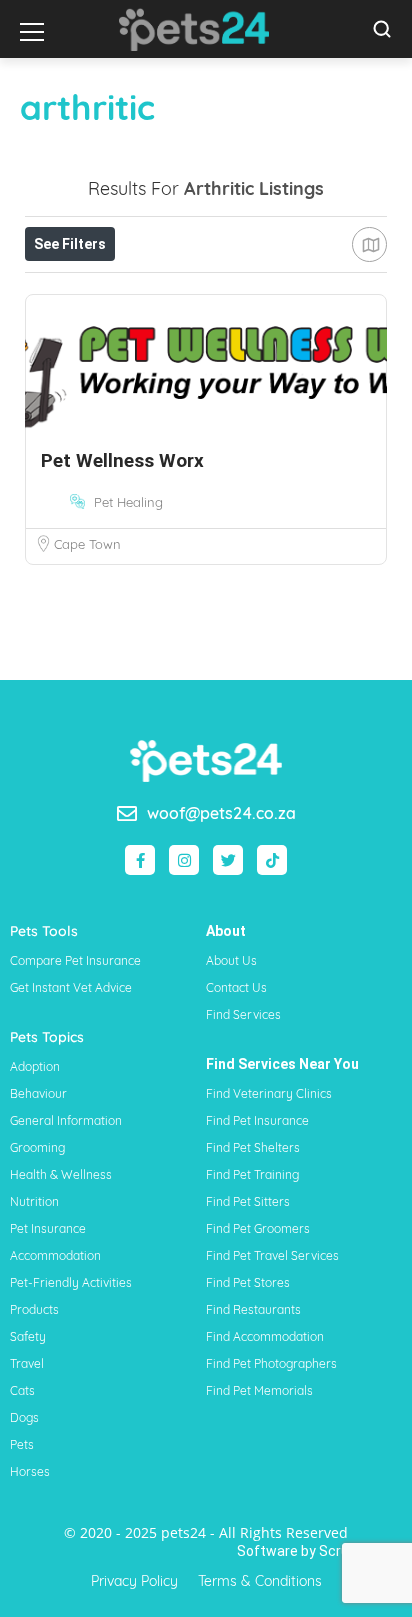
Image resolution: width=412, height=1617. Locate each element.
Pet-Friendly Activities (71, 1282)
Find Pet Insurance (257, 1120)
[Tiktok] (272, 860)
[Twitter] (228, 860)
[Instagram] (184, 860)
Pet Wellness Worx (122, 460)
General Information (66, 1120)
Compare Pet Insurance (75, 960)
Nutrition (34, 1201)
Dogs (24, 1417)
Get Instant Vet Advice (71, 987)
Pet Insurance (48, 1228)
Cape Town (87, 544)
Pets (22, 1444)
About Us (231, 960)
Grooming (37, 1147)
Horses (30, 1471)
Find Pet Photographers (271, 1363)
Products (34, 1309)
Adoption (35, 1066)
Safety (28, 1336)
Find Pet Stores (248, 1282)
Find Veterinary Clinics (269, 1093)
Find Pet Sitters (248, 1201)
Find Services (243, 1014)
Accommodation (55, 1255)
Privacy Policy (134, 1581)
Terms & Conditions (260, 1581)
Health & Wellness (61, 1174)
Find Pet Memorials (259, 1390)
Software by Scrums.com (319, 1551)
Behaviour (38, 1093)
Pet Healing (128, 502)
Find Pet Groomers (258, 1228)
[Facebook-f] (140, 860)
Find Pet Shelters (253, 1147)
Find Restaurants (253, 1309)
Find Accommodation (265, 1336)
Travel (27, 1363)
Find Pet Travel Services (272, 1255)
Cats (22, 1390)
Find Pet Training (252, 1174)
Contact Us (236, 987)
